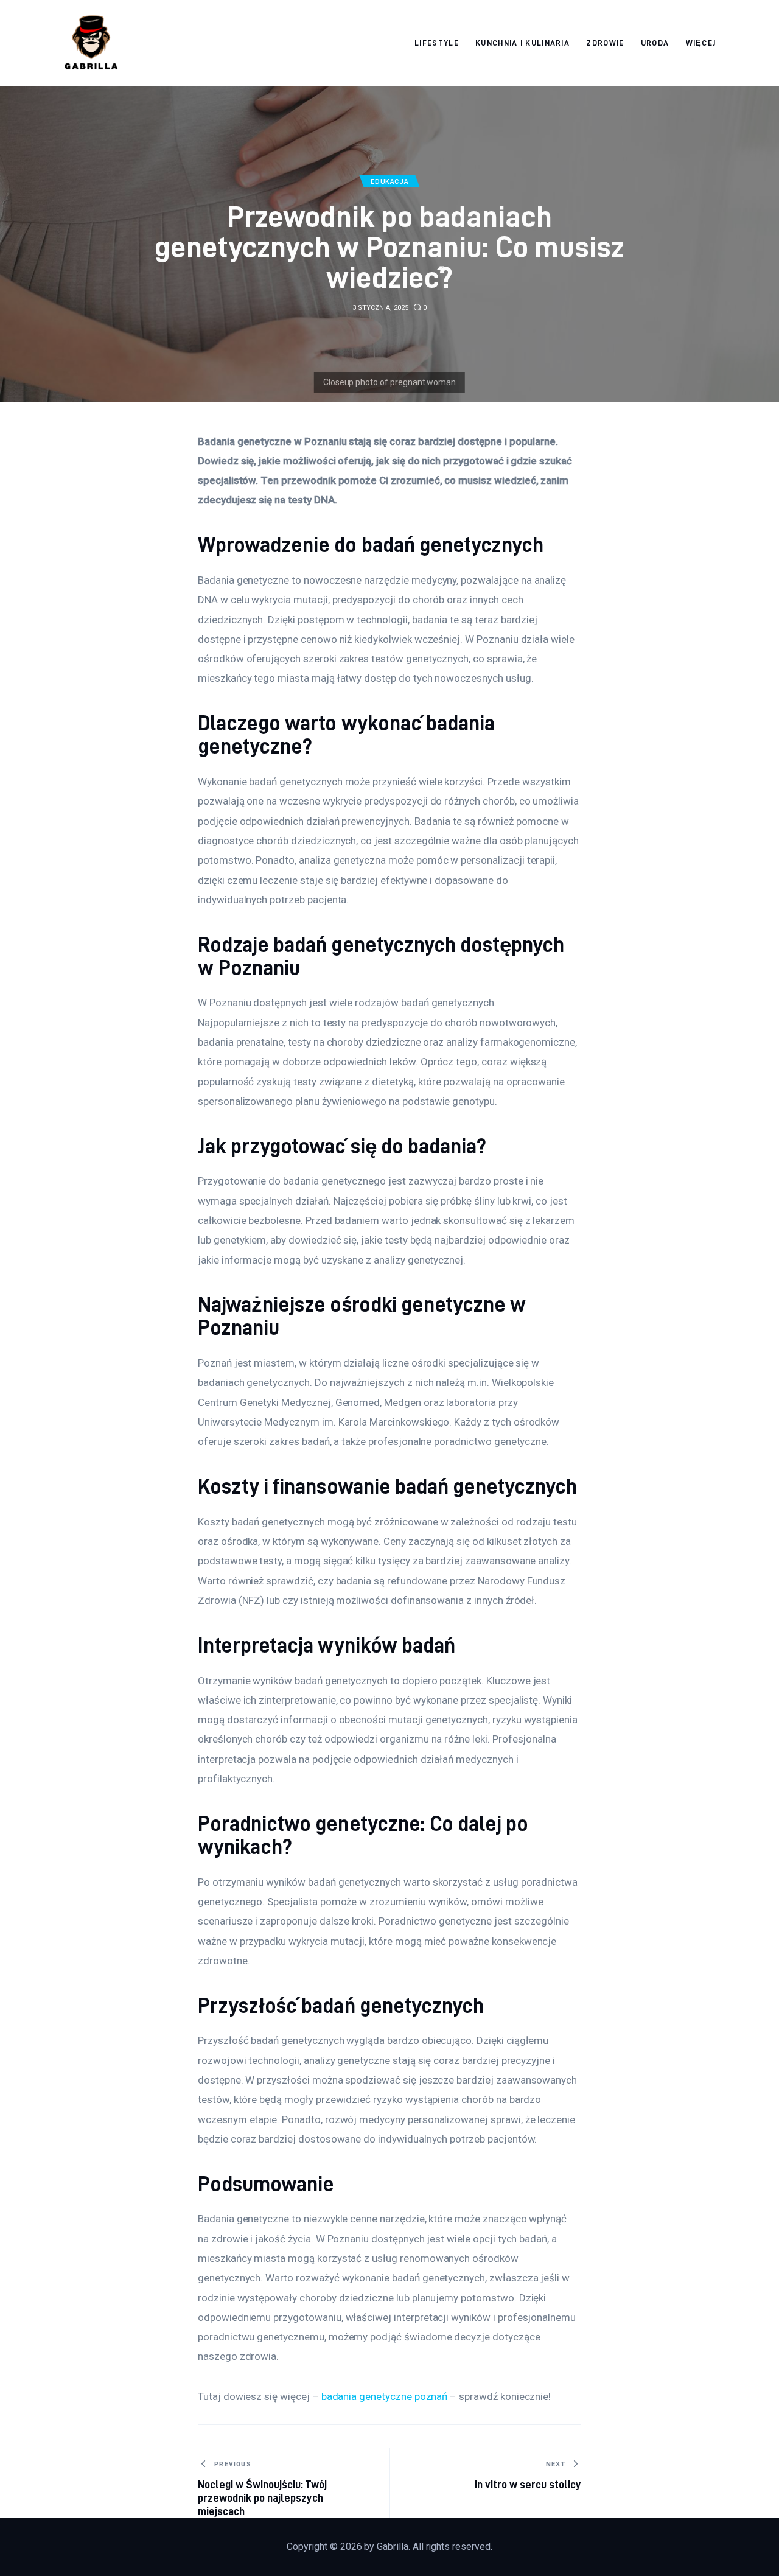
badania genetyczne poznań (385, 2396)
